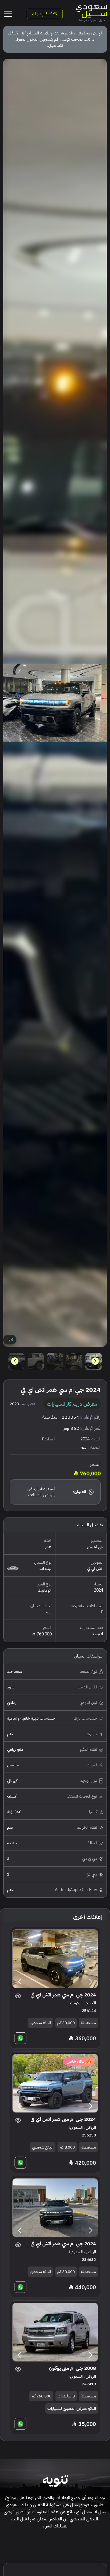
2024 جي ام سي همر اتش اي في (63, 1995)
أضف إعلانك (43, 14)
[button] (15, 1361)
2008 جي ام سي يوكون (72, 2368)
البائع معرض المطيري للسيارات (72, 2408)
